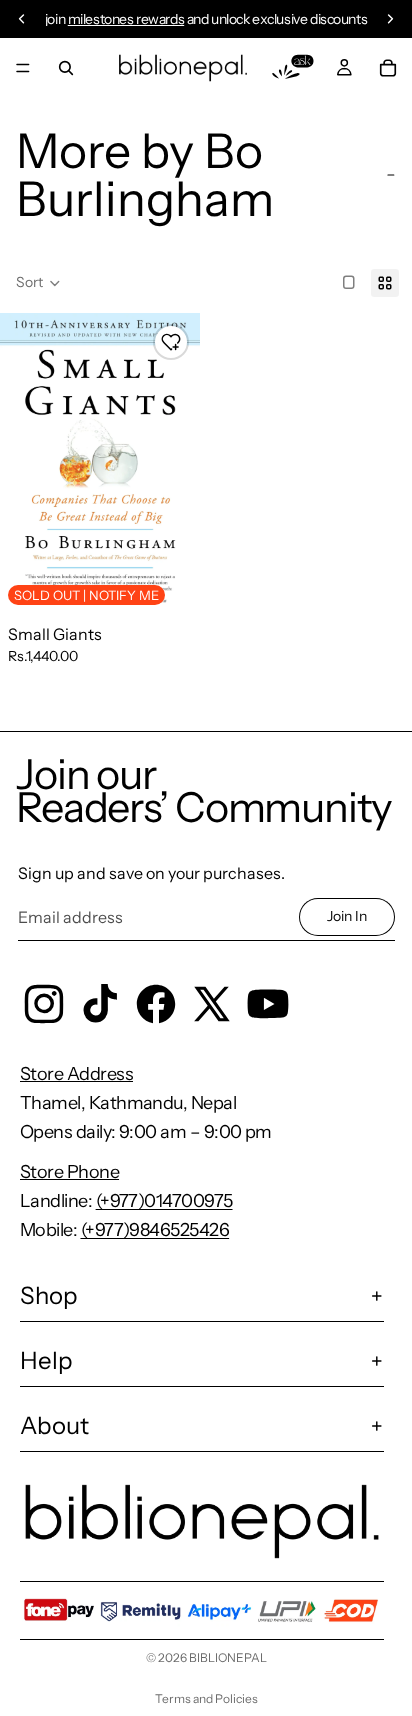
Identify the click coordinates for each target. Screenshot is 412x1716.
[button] (38, 283)
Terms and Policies (206, 1698)
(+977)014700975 (164, 1201)
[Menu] (23, 68)
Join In (347, 916)
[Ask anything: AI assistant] (293, 68)
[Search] (66, 68)
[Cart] (388, 68)
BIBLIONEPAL (228, 1657)
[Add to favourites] (171, 342)
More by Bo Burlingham (145, 174)
